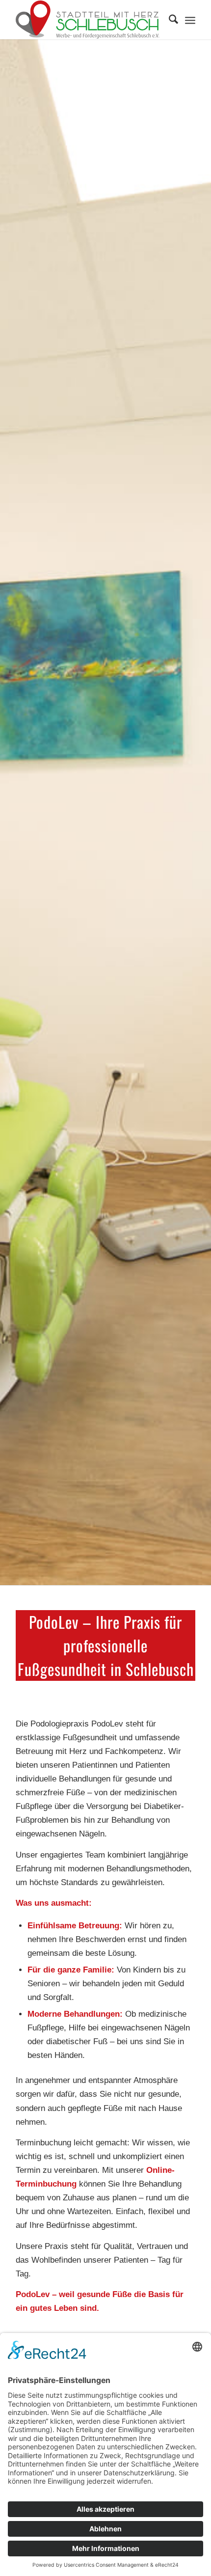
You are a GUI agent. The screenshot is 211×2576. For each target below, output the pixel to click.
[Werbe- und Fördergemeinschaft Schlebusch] (87, 20)
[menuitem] (169, 20)
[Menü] (190, 20)
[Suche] (169, 20)
